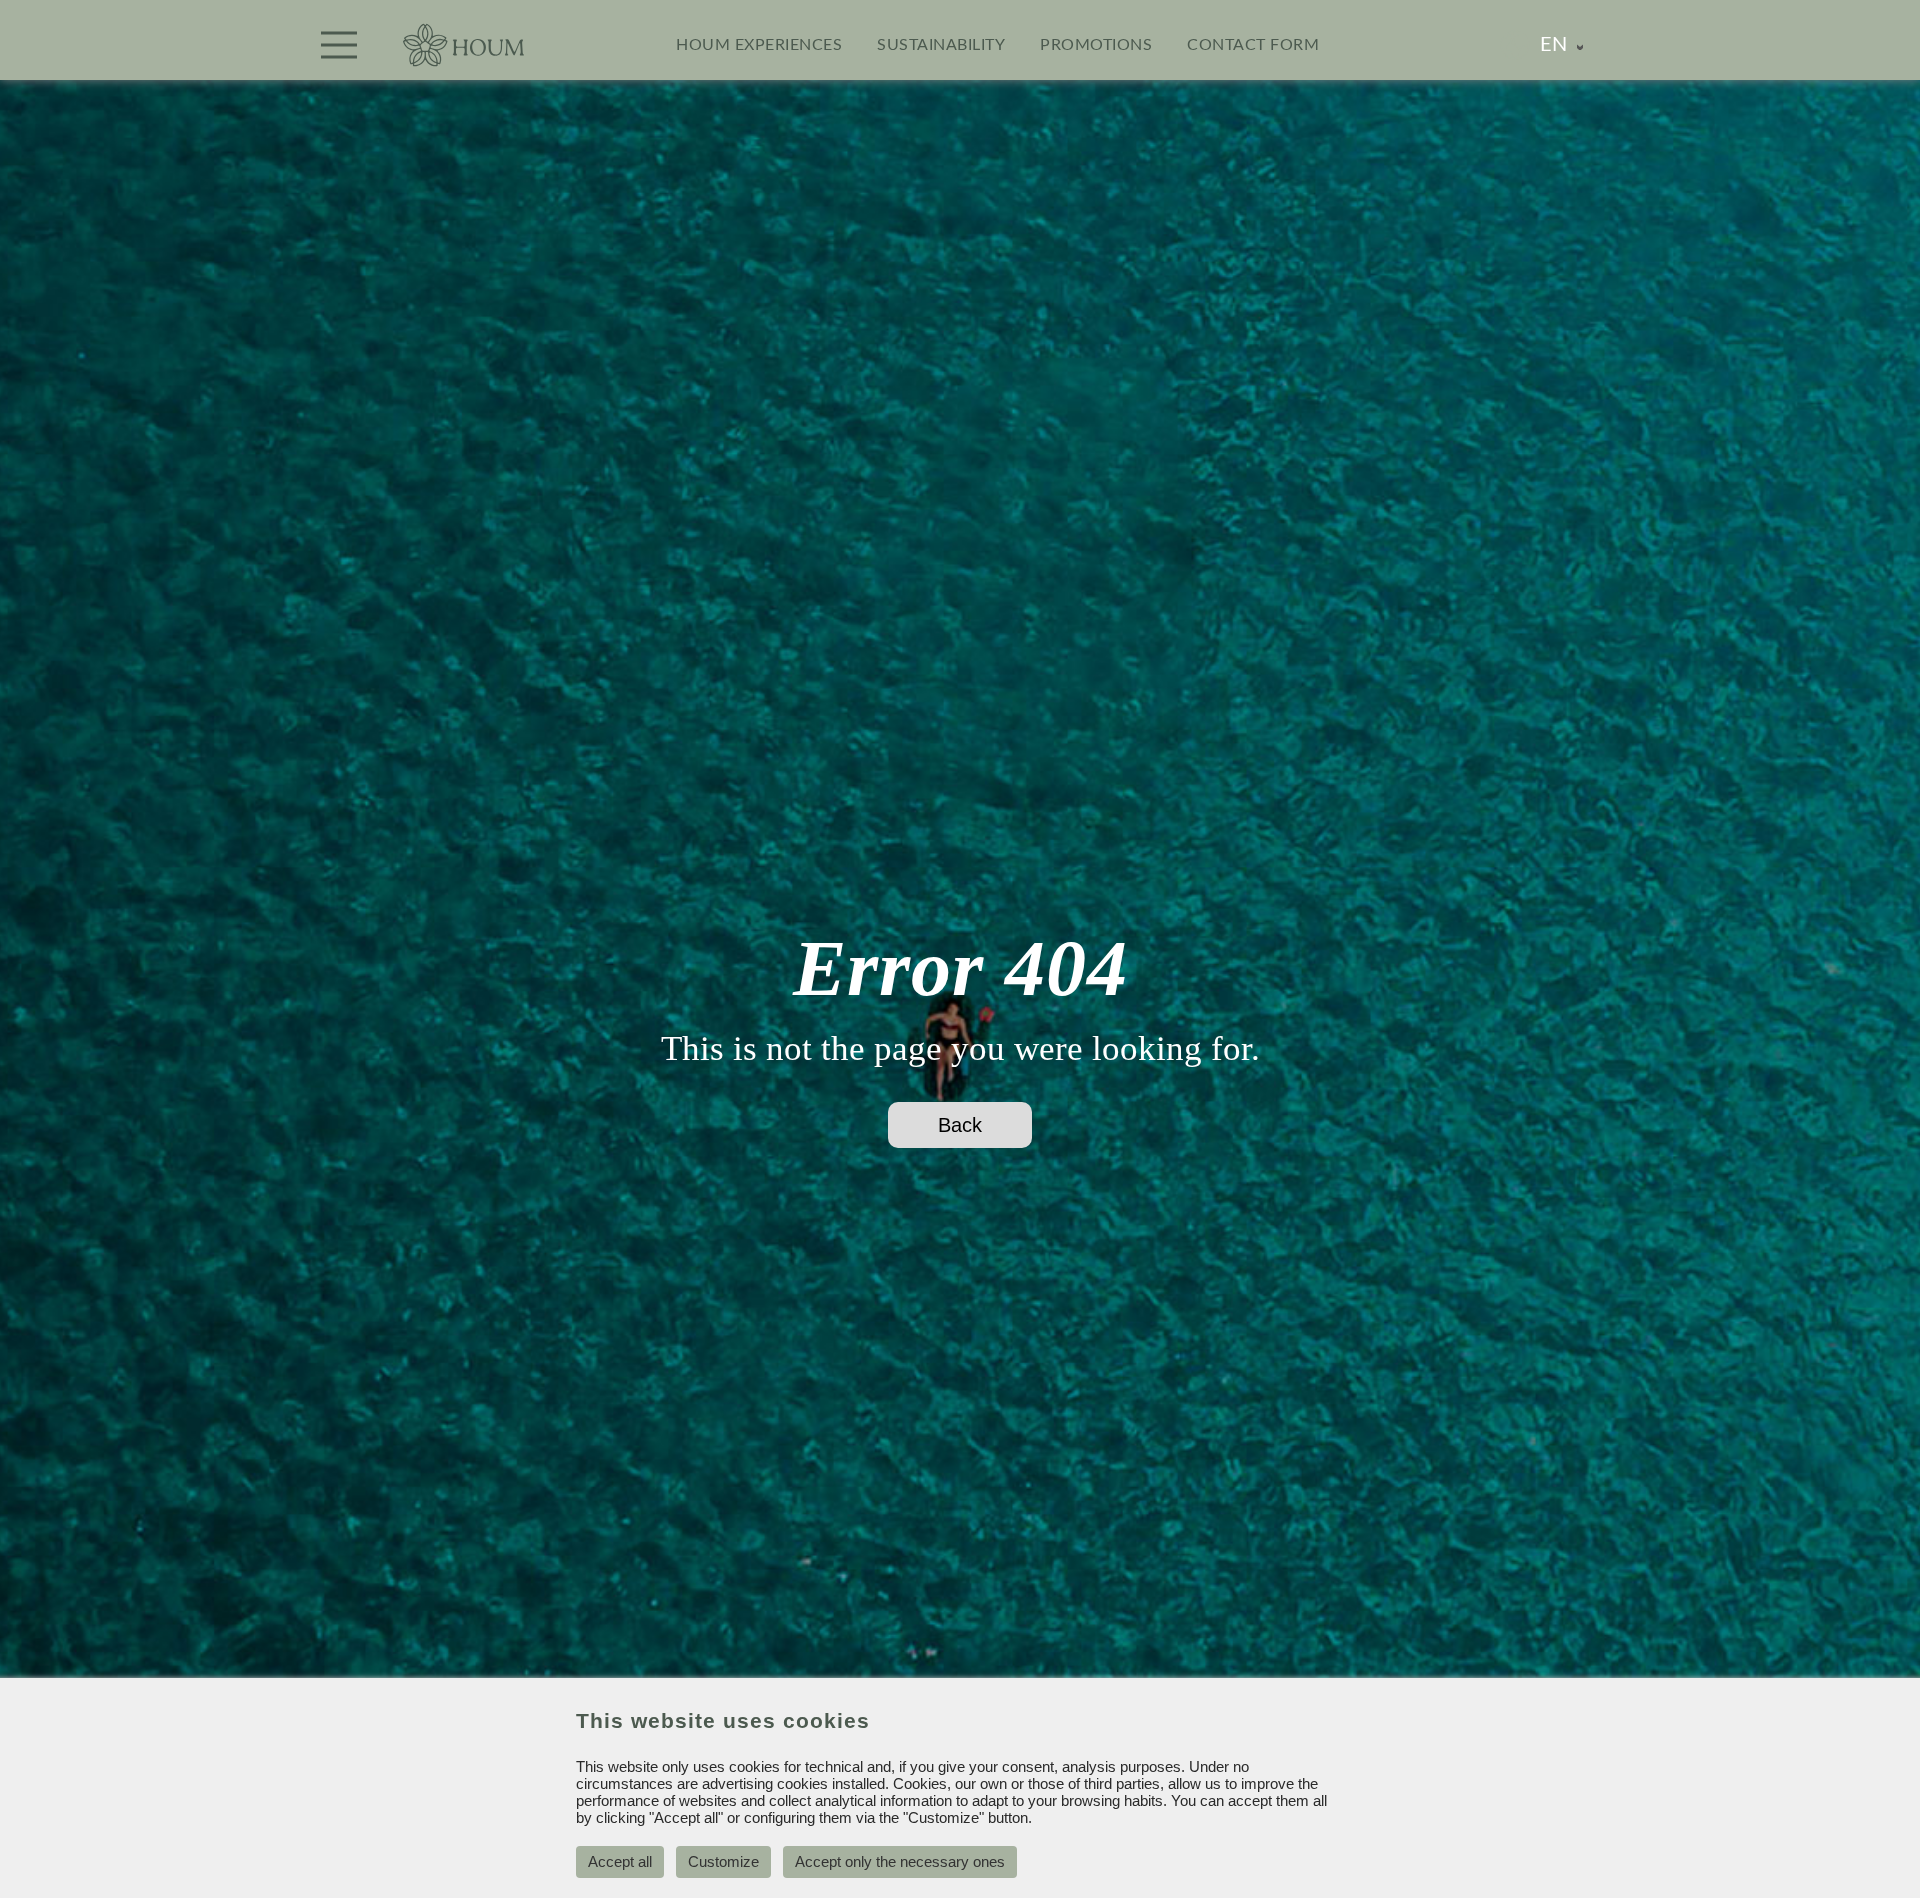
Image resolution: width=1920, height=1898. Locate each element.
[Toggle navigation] (339, 45)
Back (960, 1125)
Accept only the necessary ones (900, 1861)
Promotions (1096, 45)
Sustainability (941, 45)
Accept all (620, 1861)
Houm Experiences (759, 45)
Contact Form (1253, 45)
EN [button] (1553, 45)
